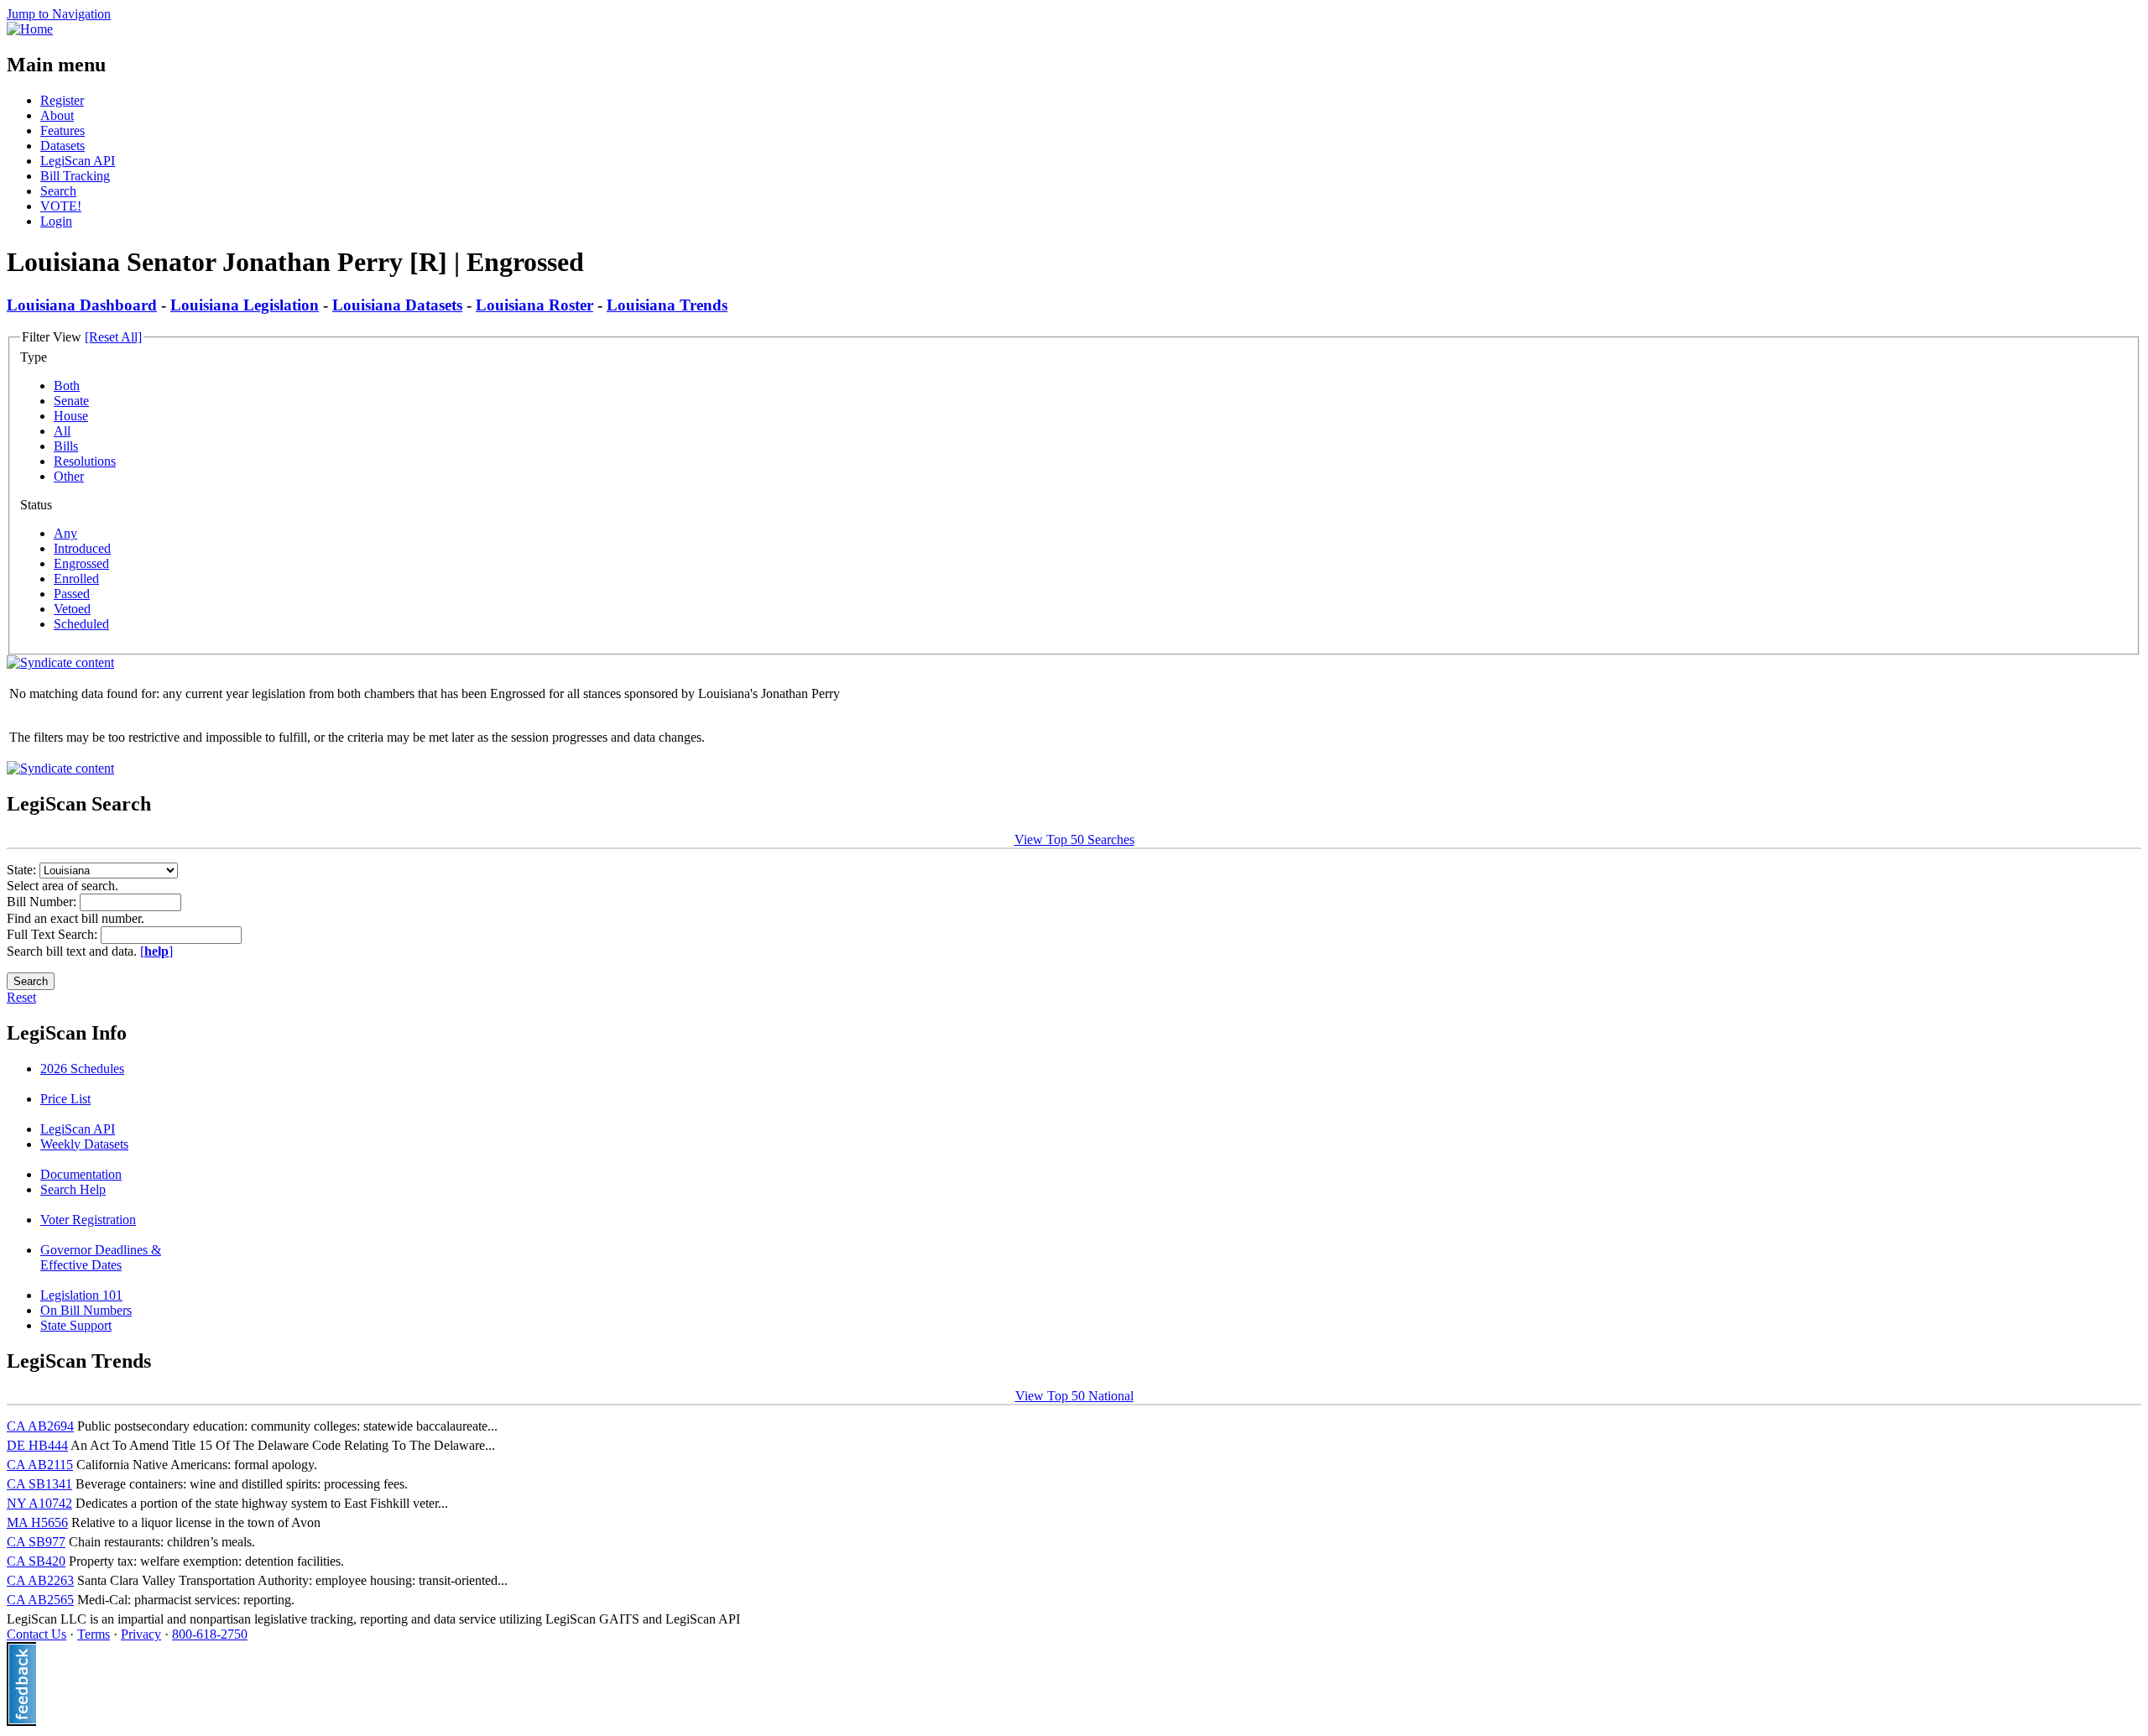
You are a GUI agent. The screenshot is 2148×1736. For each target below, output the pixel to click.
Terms (94, 1634)
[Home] (30, 29)
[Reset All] (113, 337)
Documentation (81, 1174)
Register (62, 100)
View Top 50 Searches (1074, 839)
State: (23, 870)
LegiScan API (78, 161)
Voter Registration (88, 1220)
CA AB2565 (40, 1600)
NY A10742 (39, 1503)
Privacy (141, 1634)
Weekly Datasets (84, 1144)
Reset (21, 997)
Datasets (63, 146)
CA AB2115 (40, 1465)
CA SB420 (36, 1561)
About (57, 115)
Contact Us (36, 1634)
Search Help (73, 1189)
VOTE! (61, 206)
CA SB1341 (39, 1484)
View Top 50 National (1074, 1396)
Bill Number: (43, 902)
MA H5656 (37, 1522)
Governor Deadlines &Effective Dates (101, 1257)
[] (156, 951)
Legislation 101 (81, 1295)
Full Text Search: (54, 934)
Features (63, 130)
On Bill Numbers (86, 1310)
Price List (65, 1099)
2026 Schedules (82, 1069)
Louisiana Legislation (245, 305)
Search (58, 191)
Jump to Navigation (59, 14)
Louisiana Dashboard (82, 305)
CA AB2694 (40, 1426)
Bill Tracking (75, 176)
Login (56, 221)
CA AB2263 (40, 1580)
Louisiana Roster (534, 305)
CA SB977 (36, 1542)
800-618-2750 (210, 1634)
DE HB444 (37, 1445)
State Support (76, 1325)
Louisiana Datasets (397, 305)
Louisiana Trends (667, 305)
